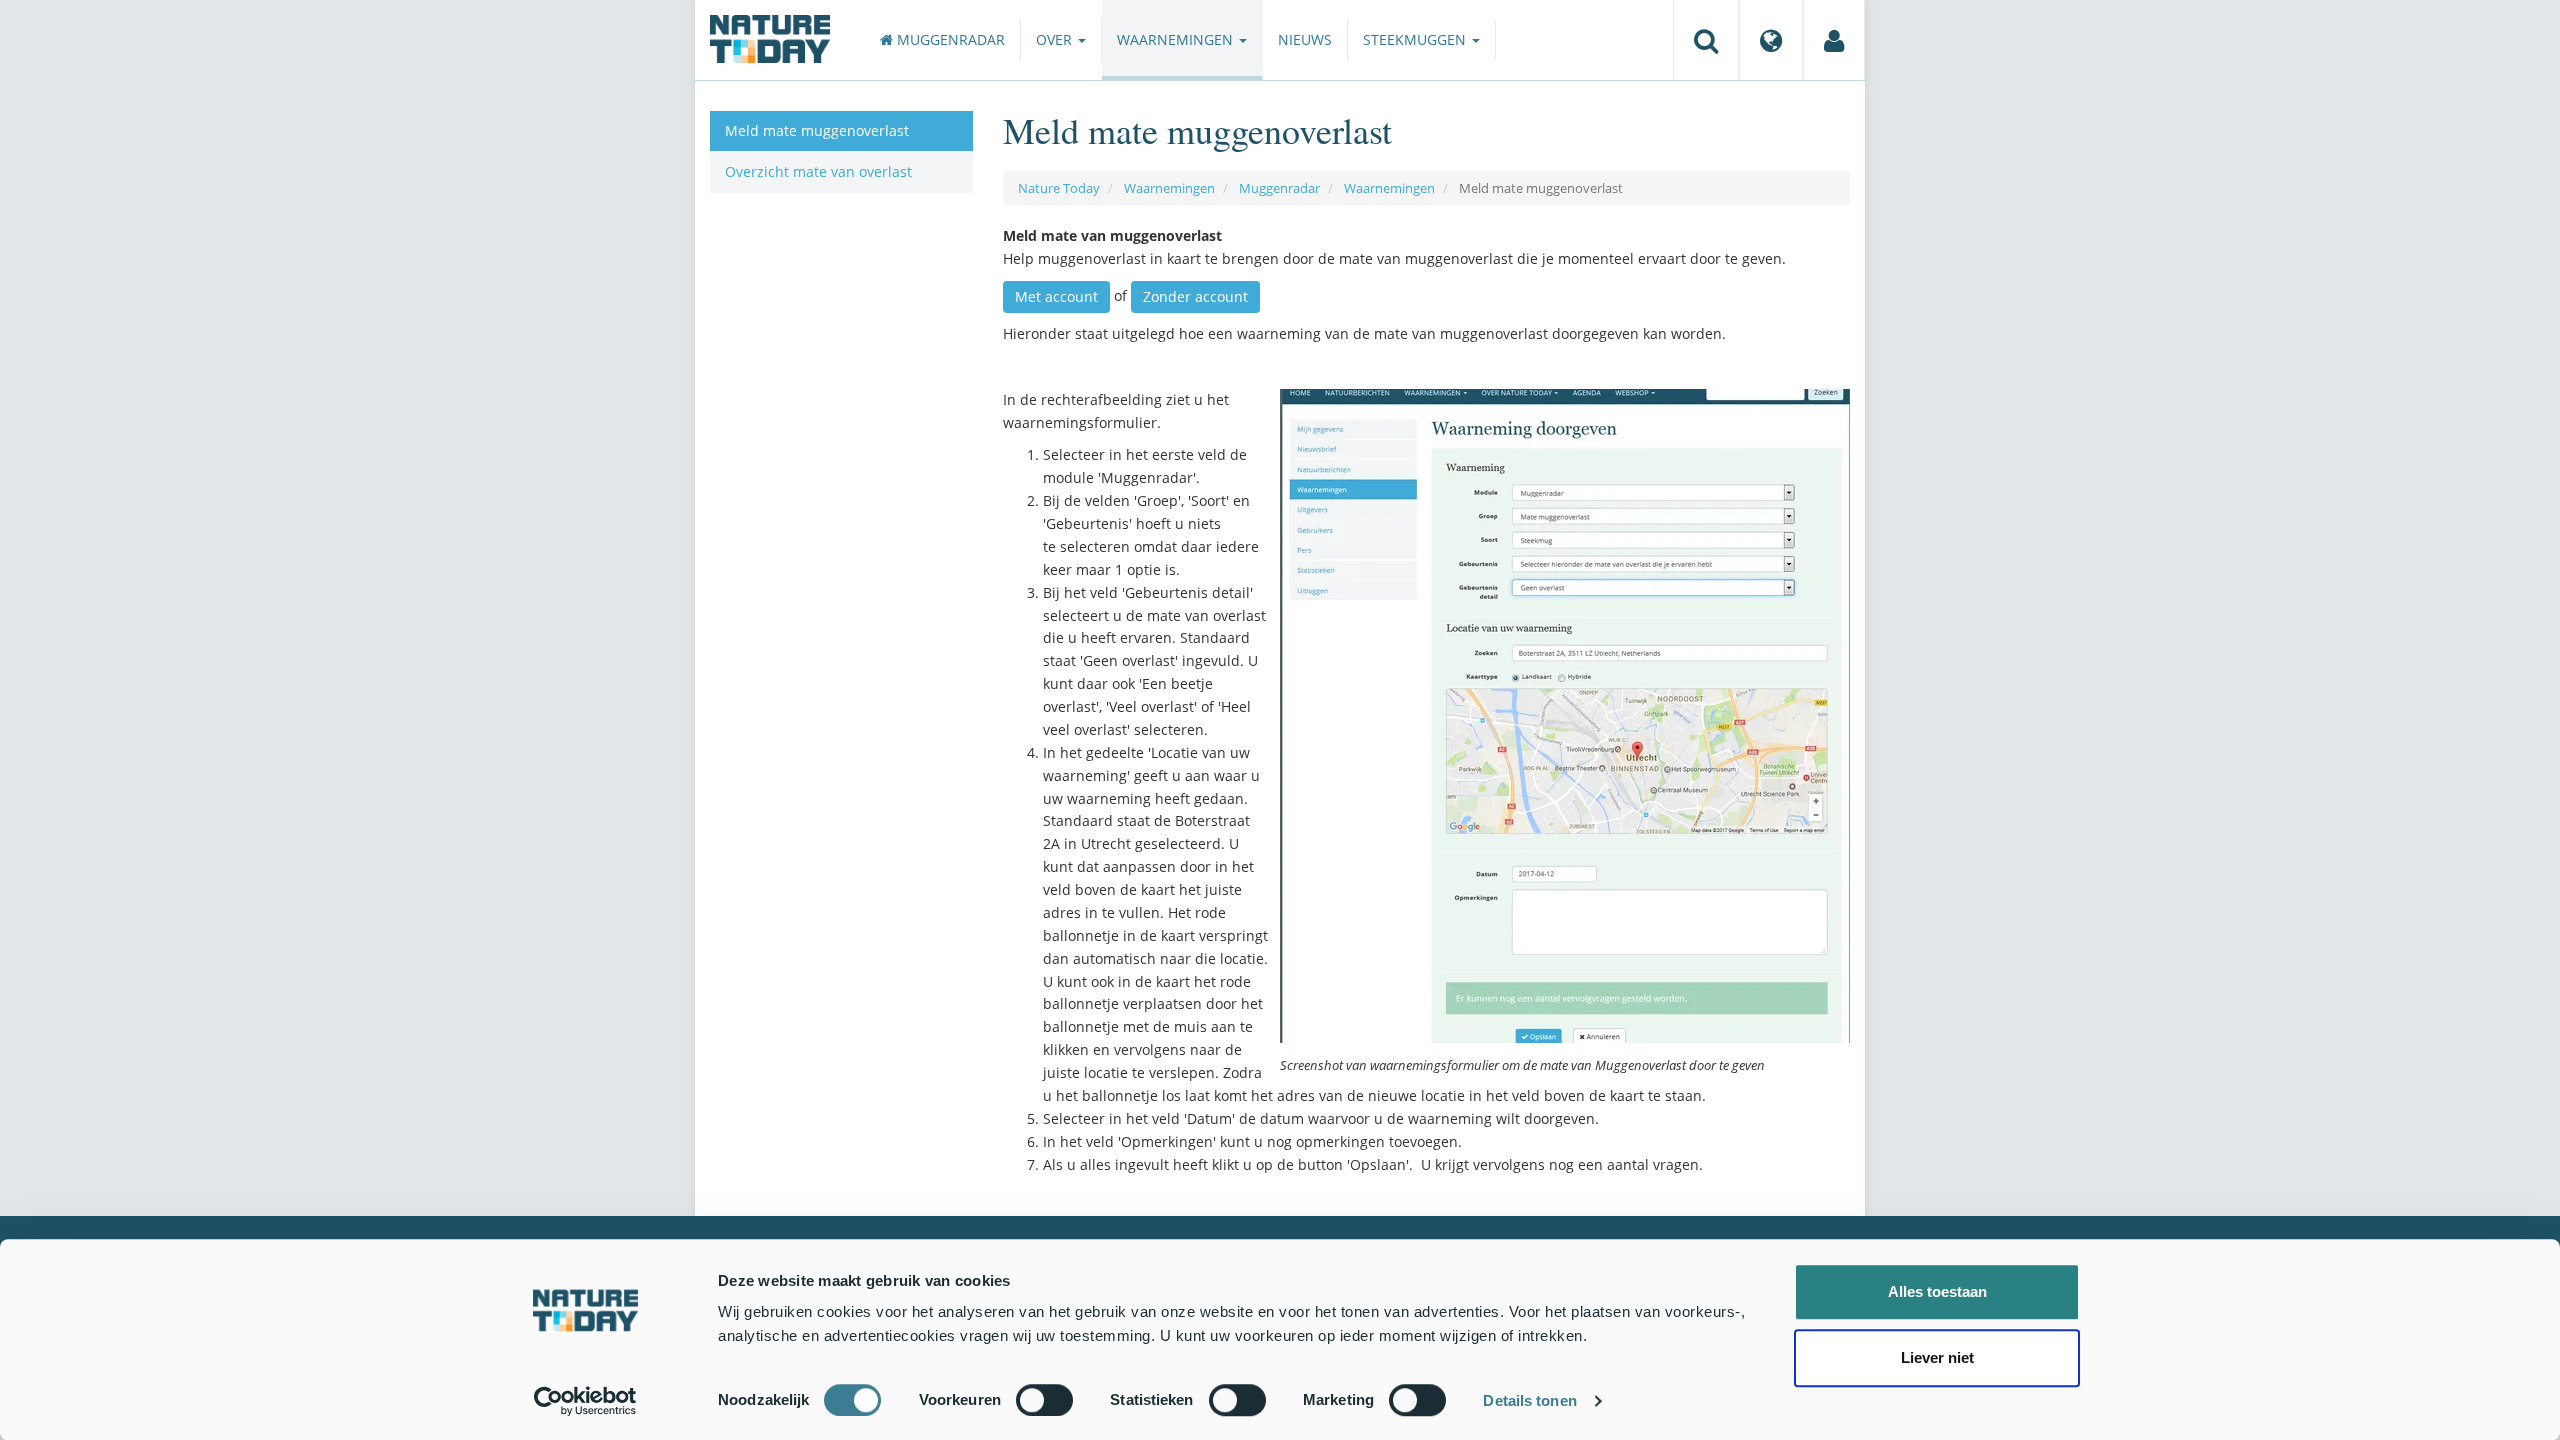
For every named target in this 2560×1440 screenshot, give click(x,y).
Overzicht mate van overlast (818, 171)
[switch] (1044, 1400)
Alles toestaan (1937, 1291)
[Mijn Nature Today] (1834, 40)
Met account (1056, 296)
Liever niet (1937, 1357)
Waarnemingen (1177, 39)
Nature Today (1059, 188)
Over (1056, 39)
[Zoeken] (1706, 40)
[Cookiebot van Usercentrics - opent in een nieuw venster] (585, 1401)
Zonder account (1195, 296)
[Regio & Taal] (1771, 40)
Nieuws (1305, 39)
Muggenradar (949, 39)
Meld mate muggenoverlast (817, 130)
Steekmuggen (1416, 39)
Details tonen (1529, 1400)
